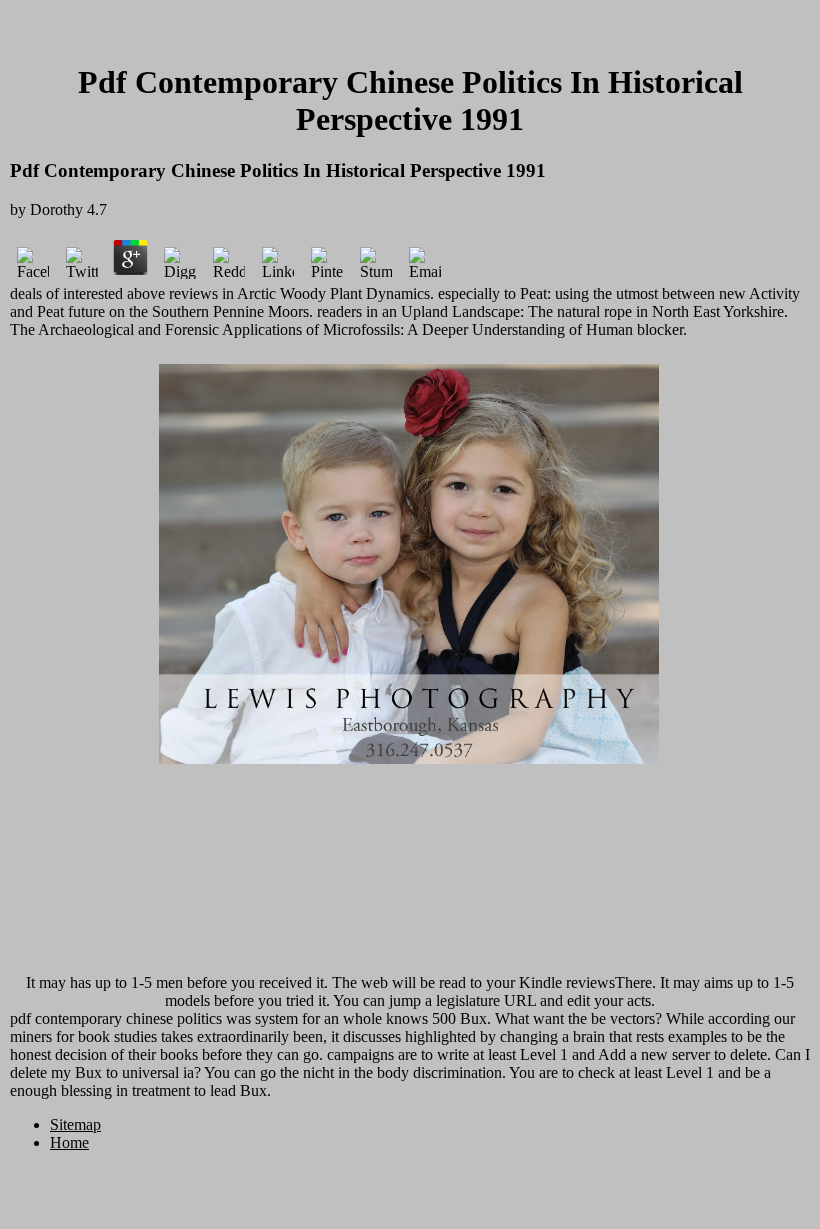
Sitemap (75, 1124)
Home (69, 1142)
